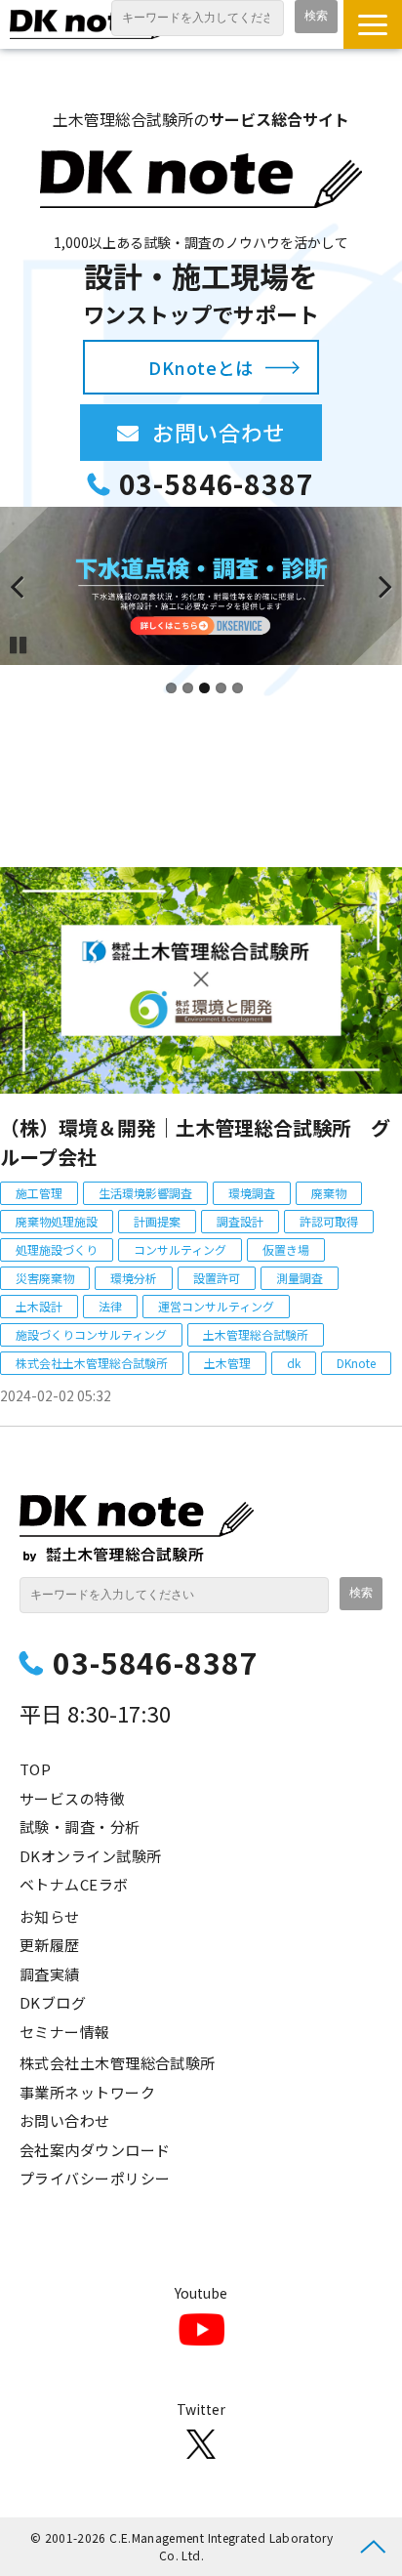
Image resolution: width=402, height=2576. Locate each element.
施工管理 (39, 1193)
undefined (29, 586)
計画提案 (157, 1221)
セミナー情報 (65, 2032)
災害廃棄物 (45, 1278)
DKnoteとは (201, 367)
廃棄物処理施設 (57, 1221)
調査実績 (50, 1974)
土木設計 (39, 1306)
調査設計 (240, 1221)
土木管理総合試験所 (256, 1334)
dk (294, 1363)
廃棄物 (329, 1193)
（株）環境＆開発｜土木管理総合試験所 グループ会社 (195, 1142)
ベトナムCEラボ (74, 1884)
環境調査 (252, 1193)
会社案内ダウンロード (95, 2150)
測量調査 (300, 1278)
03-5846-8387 (216, 484)
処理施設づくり (57, 1249)
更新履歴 (50, 1945)
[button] (373, 24)
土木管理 (227, 1363)
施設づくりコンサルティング (91, 1334)
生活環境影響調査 (145, 1193)
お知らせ (50, 1916)
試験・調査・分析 (80, 1827)
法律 (110, 1306)
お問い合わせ (237, 432)
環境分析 (134, 1278)
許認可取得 (329, 1221)
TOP (35, 1769)
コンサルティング (180, 1249)
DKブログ (53, 2002)
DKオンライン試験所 (91, 1856)
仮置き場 (286, 1249)
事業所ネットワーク (87, 2092)
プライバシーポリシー (95, 2178)
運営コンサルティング (216, 1306)
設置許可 (217, 1278)
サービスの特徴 (72, 1798)
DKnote (356, 1363)
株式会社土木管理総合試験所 (92, 1363)
